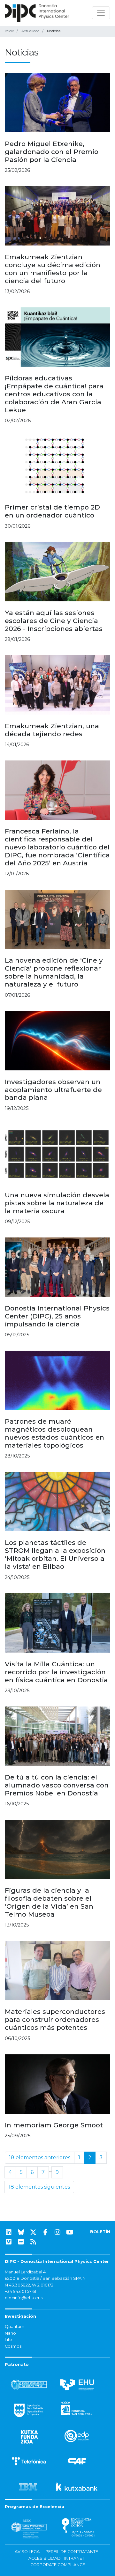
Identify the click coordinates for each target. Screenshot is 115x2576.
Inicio (9, 31)
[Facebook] (45, 2232)
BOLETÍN (100, 2232)
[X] (33, 2232)
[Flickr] (21, 2242)
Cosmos (13, 2346)
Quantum (15, 2326)
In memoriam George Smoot (54, 2125)
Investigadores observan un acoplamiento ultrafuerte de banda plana (53, 1090)
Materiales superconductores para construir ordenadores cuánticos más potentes (55, 2019)
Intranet (74, 2558)
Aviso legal (28, 2552)
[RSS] (33, 2242)
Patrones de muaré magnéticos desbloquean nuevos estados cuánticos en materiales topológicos (54, 1433)
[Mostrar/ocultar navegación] (101, 13)
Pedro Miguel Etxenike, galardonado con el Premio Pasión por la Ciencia (52, 152)
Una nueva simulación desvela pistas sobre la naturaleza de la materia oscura (57, 1203)
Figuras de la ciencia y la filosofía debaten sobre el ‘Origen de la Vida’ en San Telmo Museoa (49, 1902)
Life (8, 2340)
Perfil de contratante (72, 2552)
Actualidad (31, 31)
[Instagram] (57, 2232)
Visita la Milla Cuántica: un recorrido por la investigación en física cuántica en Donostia (56, 1672)
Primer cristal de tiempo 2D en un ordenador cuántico (52, 511)
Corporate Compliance (58, 2565)
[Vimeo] (9, 2242)
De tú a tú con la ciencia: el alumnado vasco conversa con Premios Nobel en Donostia (57, 1785)
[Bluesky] (21, 2232)
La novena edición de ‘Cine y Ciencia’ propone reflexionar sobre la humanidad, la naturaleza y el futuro (54, 972)
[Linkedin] (9, 2232)
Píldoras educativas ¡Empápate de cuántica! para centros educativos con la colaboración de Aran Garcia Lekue (54, 394)
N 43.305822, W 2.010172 (29, 2285)
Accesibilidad (45, 2558)
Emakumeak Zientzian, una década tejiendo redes (52, 730)
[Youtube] (70, 2232)
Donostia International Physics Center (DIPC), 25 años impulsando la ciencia (57, 1316)
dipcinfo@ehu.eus (24, 2298)
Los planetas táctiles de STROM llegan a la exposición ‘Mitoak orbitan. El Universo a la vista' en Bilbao (55, 1554)
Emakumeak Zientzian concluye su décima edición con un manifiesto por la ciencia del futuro (53, 269)
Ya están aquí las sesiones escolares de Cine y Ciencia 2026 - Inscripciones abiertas (54, 621)
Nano (10, 2333)
